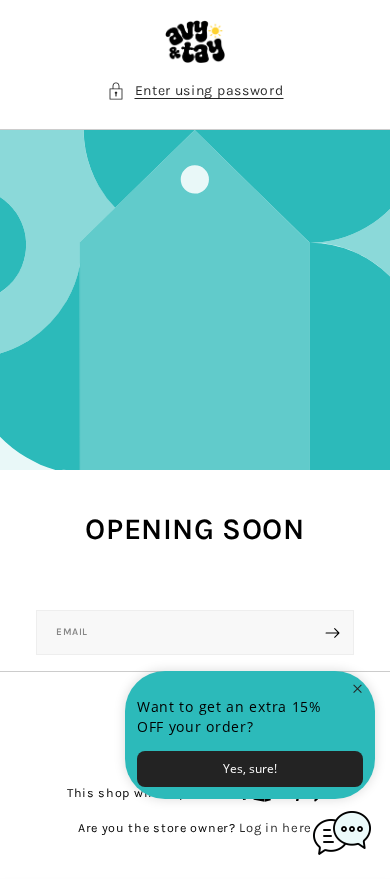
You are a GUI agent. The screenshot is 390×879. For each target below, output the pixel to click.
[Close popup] (357, 688)
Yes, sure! (250, 768)
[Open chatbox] (342, 833)
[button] (195, 90)
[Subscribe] (332, 632)
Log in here (275, 827)
